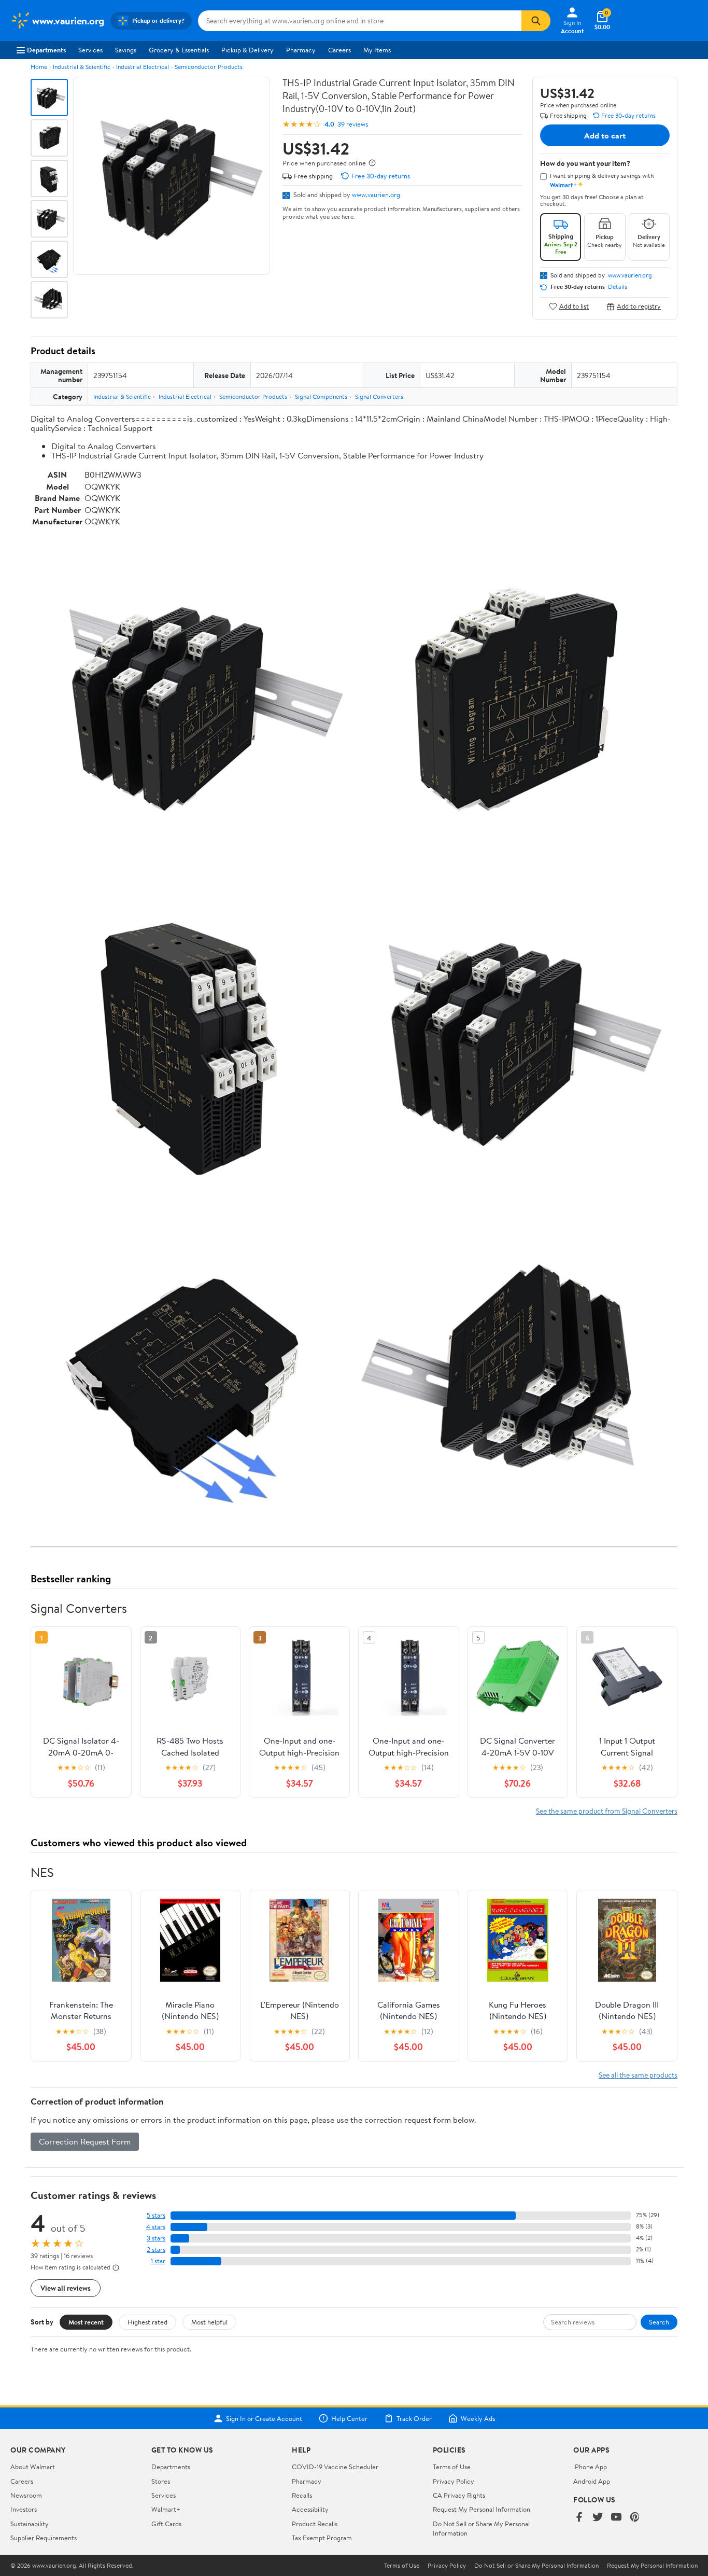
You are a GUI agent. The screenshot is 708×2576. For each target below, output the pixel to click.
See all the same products (638, 2075)
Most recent (86, 2322)
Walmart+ (166, 2509)
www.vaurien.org (376, 194)
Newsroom (26, 2495)
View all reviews (66, 2288)
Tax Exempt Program (322, 2538)
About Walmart (33, 2467)
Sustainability (30, 2524)
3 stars (156, 2238)
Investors (24, 2509)
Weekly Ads (478, 2418)
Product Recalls (315, 2524)
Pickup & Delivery (247, 50)
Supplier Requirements (44, 2538)
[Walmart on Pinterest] (635, 2518)
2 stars (156, 2250)
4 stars (156, 2227)
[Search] (536, 21)
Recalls (302, 2495)
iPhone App (590, 2467)
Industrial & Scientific (82, 67)
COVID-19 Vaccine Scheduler (335, 2467)
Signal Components (321, 396)
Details (618, 287)
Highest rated (147, 2322)
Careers (339, 50)
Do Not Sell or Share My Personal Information (536, 2566)
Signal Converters (379, 396)
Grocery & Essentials (179, 50)
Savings (126, 50)
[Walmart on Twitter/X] (598, 2518)
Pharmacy (301, 50)
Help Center (349, 2418)
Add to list (574, 306)
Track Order (414, 2418)
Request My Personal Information (482, 2509)
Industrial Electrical (143, 67)
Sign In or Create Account (264, 2418)
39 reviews (353, 124)
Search (659, 2322)
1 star (158, 2261)
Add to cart (605, 135)
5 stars (156, 2215)
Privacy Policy (454, 2481)
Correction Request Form (85, 2141)
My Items (377, 50)
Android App (592, 2481)
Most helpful (209, 2322)
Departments (46, 50)
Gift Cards (166, 2524)
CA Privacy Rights (459, 2495)
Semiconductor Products (209, 67)
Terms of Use (452, 2467)
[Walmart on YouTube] (616, 2518)
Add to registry (639, 306)
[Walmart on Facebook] (579, 2518)
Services (90, 50)
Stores (161, 2481)
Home (39, 67)
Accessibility (310, 2509)
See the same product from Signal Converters (607, 1811)
